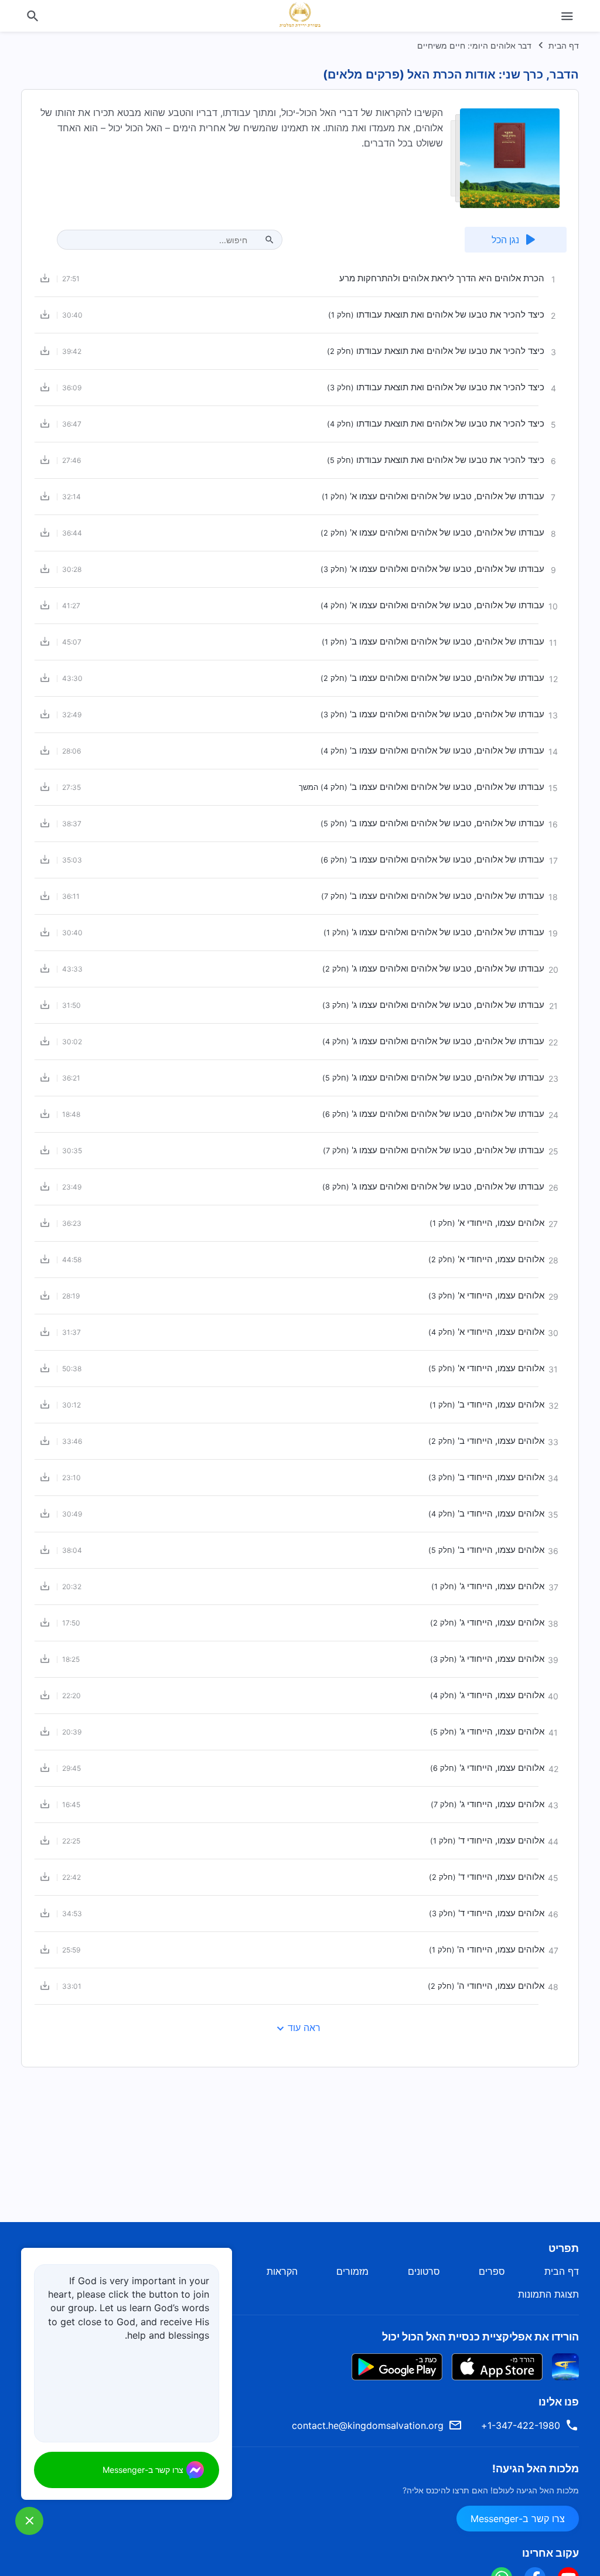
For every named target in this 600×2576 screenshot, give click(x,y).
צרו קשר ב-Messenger (518, 2519)
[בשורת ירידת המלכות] (300, 15)
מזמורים (352, 2271)
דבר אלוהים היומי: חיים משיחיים (474, 45)
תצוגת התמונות (548, 2294)
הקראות (282, 2271)
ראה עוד (304, 2028)
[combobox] (163, 240)
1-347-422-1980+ (521, 2425)
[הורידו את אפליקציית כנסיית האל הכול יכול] (565, 2366)
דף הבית (564, 45)
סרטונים (424, 2271)
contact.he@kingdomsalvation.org (368, 2425)
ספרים (492, 2271)
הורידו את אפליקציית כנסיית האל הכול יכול (480, 2337)
